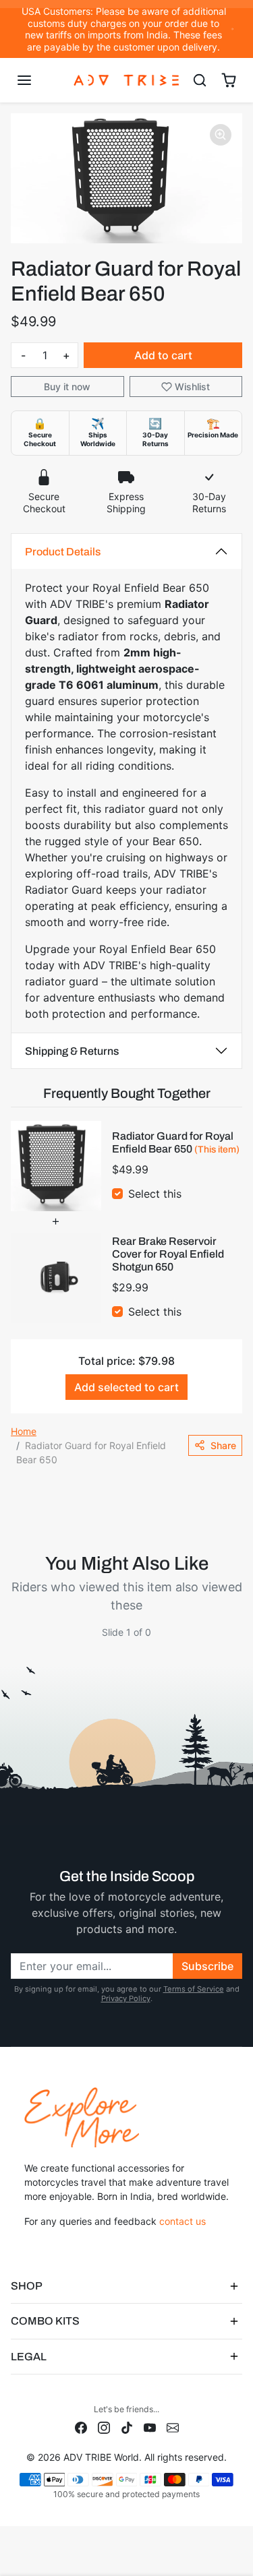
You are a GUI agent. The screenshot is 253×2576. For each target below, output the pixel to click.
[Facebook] (81, 2427)
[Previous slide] (16, 1643)
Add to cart (163, 355)
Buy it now (67, 387)
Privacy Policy (126, 1998)
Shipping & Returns (72, 1051)
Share (223, 1445)
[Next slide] (237, 1643)
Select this (155, 1194)
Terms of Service (194, 1989)
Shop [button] (27, 2286)
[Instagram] (104, 2427)
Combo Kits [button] (45, 2321)
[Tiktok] (127, 2427)
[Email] (173, 2427)
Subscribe (207, 1966)
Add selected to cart (126, 1387)
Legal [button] (29, 2357)
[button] (37, 80)
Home (24, 1431)
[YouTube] (150, 2427)
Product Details (63, 552)
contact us (182, 2221)
